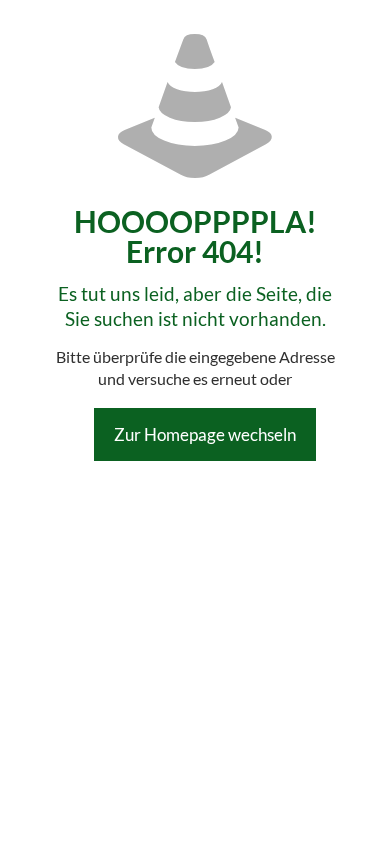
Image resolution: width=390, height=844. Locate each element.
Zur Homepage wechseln (205, 434)
